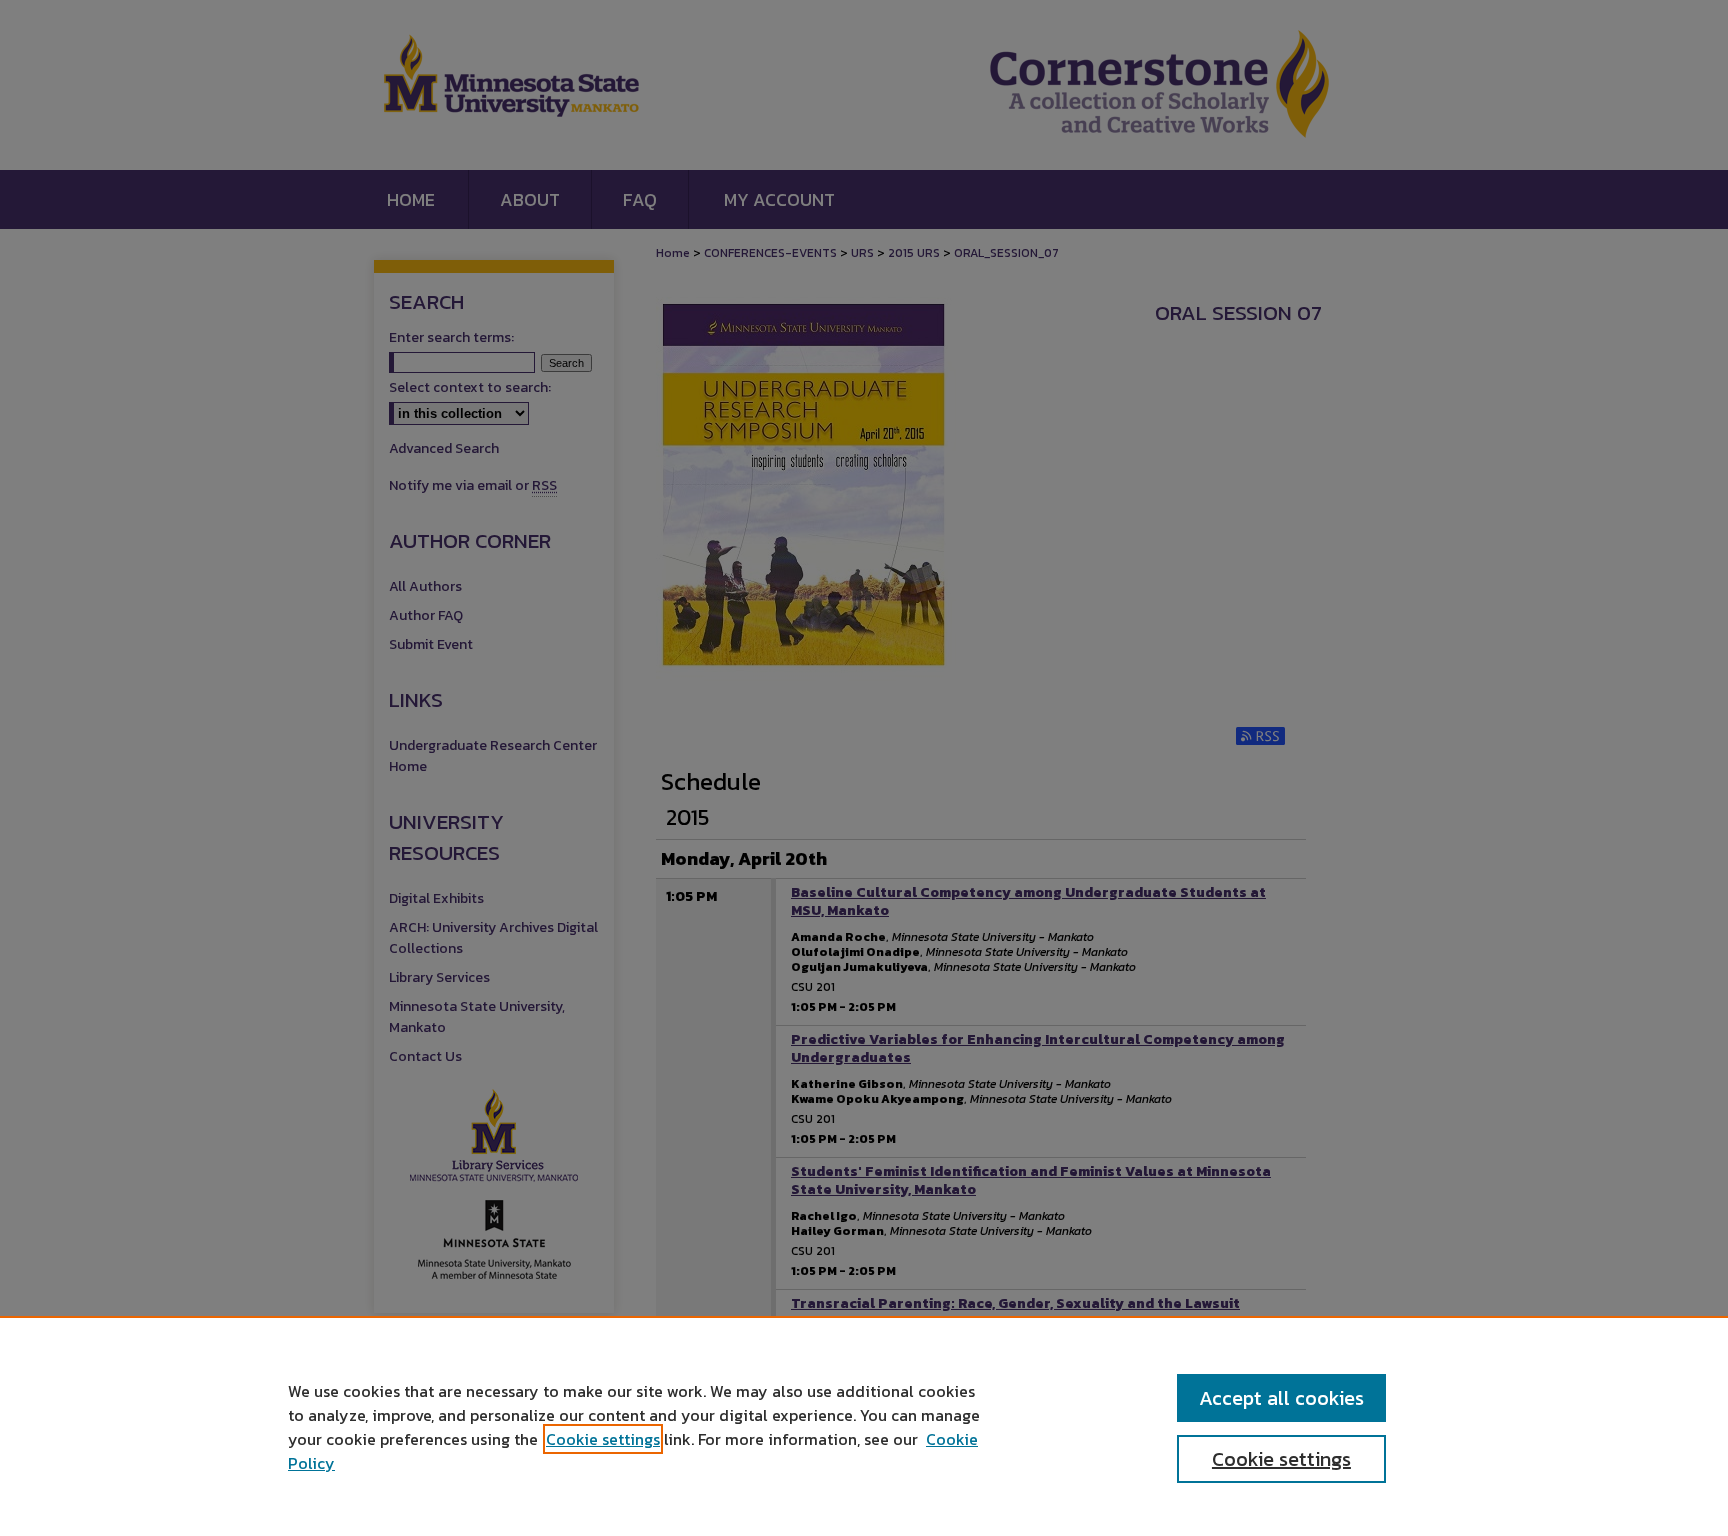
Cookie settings (603, 1439)
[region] (864, 1426)
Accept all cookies (1281, 1398)
